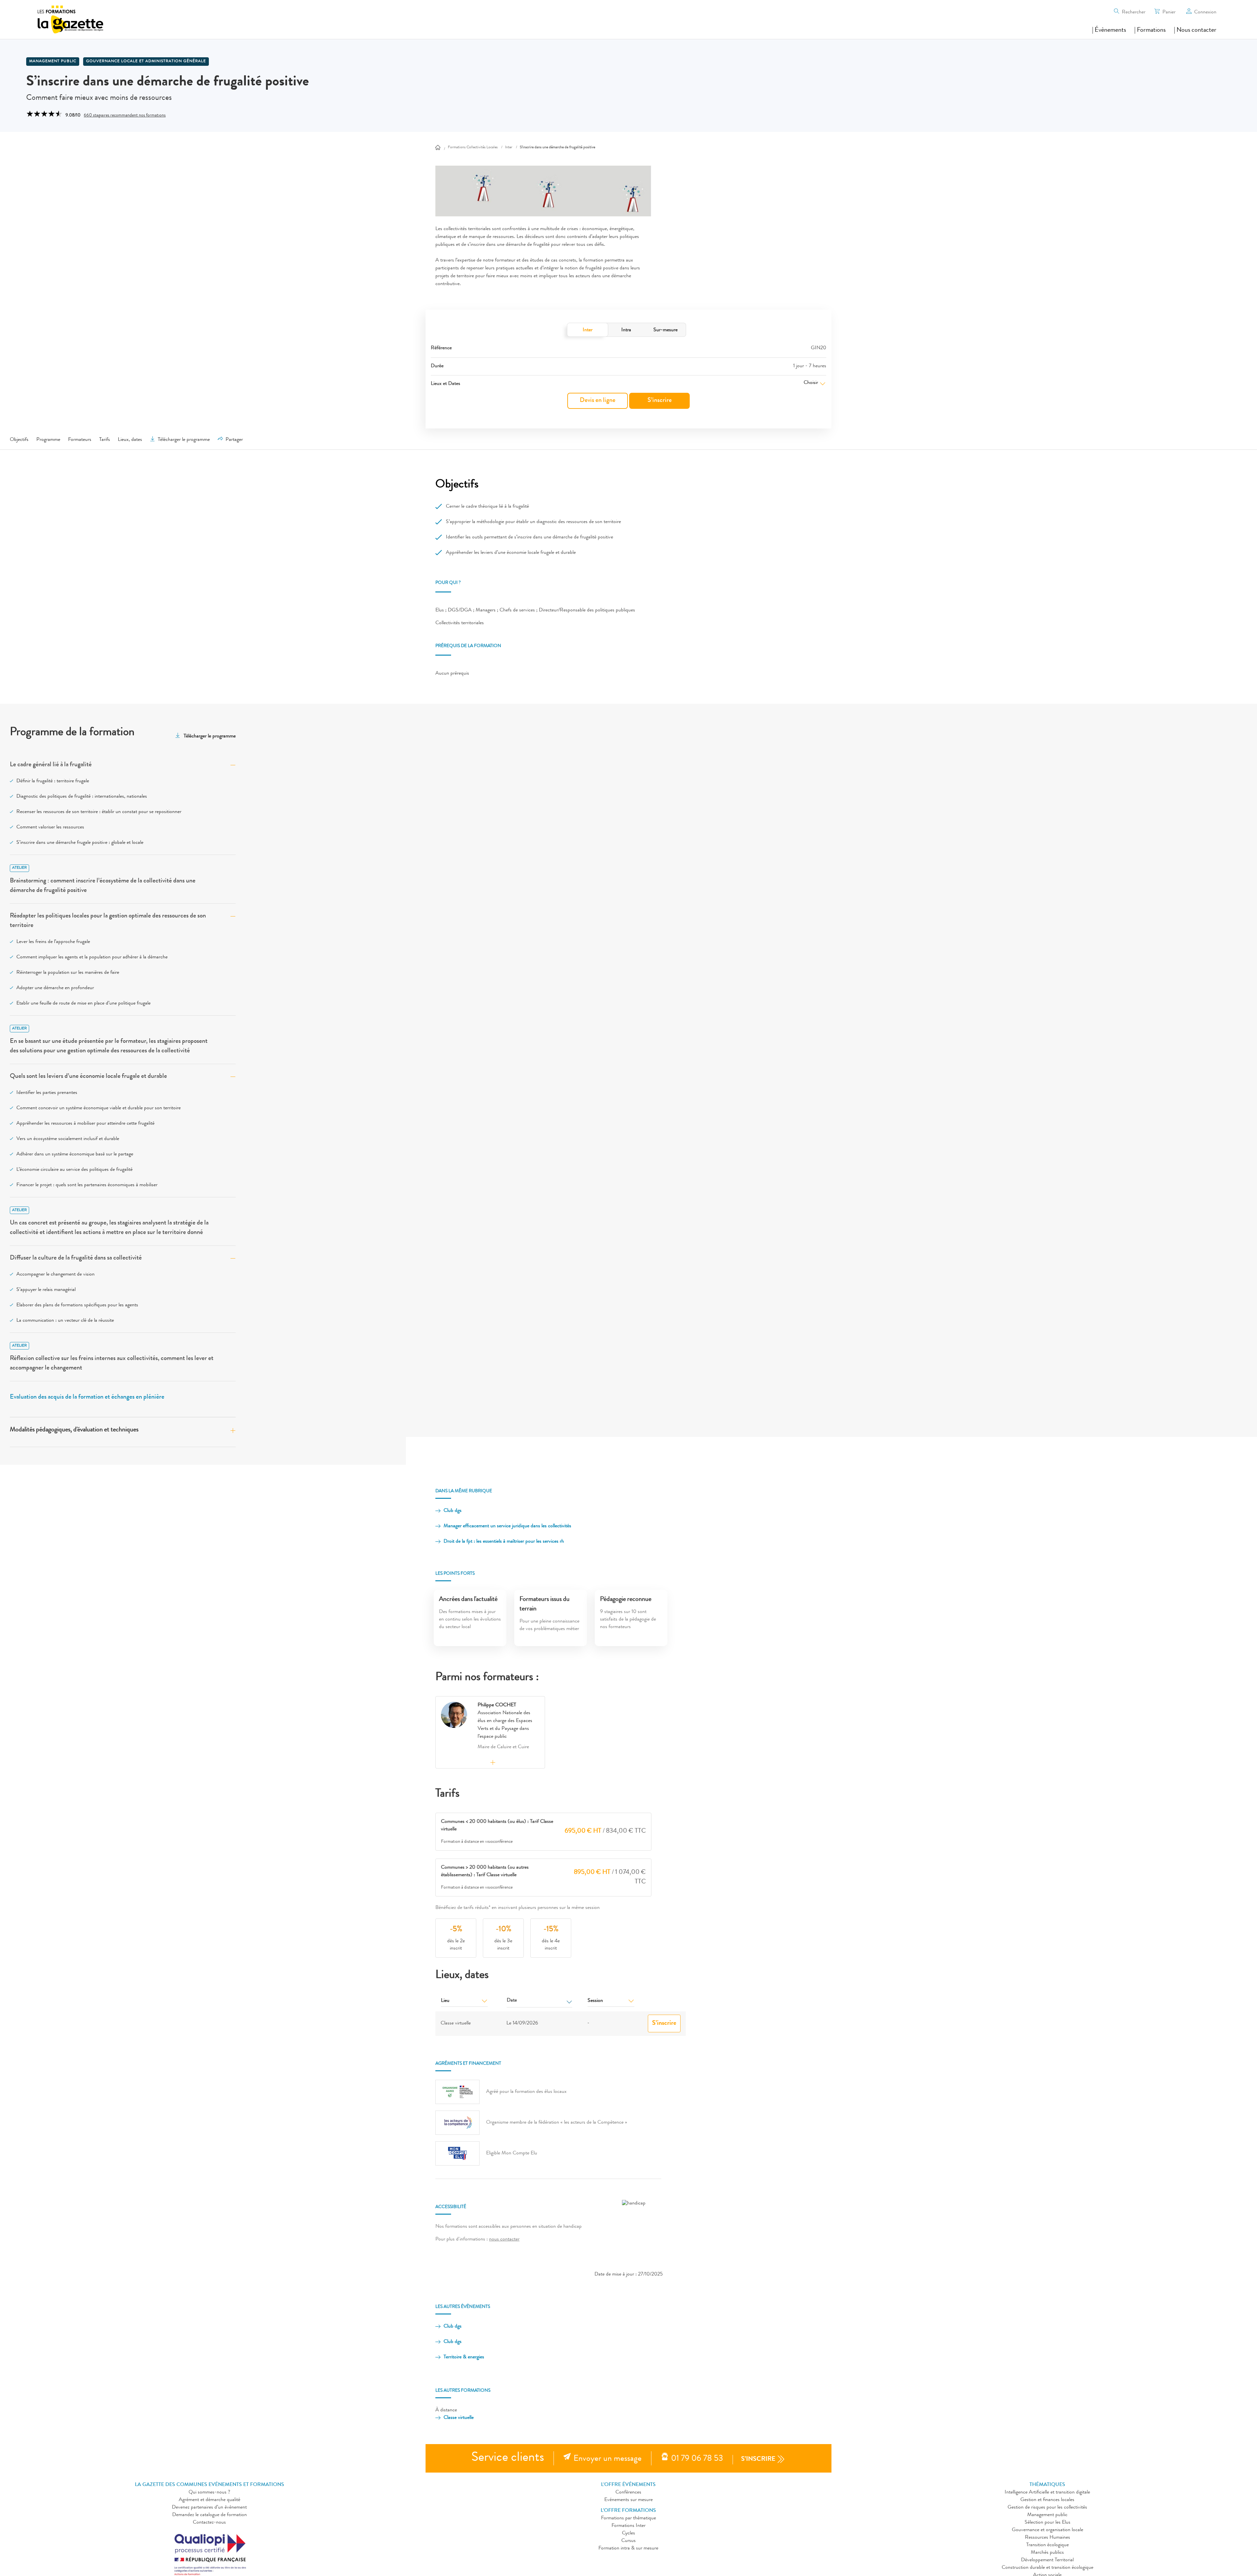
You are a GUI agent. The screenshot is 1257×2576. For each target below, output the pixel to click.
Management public (1047, 2515)
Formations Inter (628, 2526)
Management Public (53, 62)
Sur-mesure (665, 330)
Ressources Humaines (1047, 2538)
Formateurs (80, 440)
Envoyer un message (608, 2459)
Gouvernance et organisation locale (1047, 2530)
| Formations (1150, 30)
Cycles (628, 2533)
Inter (588, 330)
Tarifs (105, 440)
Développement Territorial (1047, 2560)
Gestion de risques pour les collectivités (1047, 2508)
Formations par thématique (628, 2518)
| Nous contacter (1195, 30)
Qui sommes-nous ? (209, 2493)
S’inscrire (660, 401)
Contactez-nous (209, 2523)
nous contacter (504, 2240)
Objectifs (19, 440)
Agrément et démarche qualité (209, 2500)
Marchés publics (1047, 2553)
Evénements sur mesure (628, 2500)
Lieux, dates (130, 440)
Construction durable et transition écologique (1047, 2568)
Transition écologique (1047, 2545)
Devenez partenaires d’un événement (209, 2508)
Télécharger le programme (184, 440)
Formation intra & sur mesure (628, 2549)
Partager (234, 440)
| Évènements (1109, 30)
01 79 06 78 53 (697, 2459)
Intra (626, 330)
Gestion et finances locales (1047, 2500)
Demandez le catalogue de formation (209, 2515)
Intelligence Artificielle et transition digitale (1047, 2493)
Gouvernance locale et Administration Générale (146, 62)
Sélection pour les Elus (1047, 2523)
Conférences (628, 2493)
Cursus (628, 2541)
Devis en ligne (598, 401)
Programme (48, 440)
